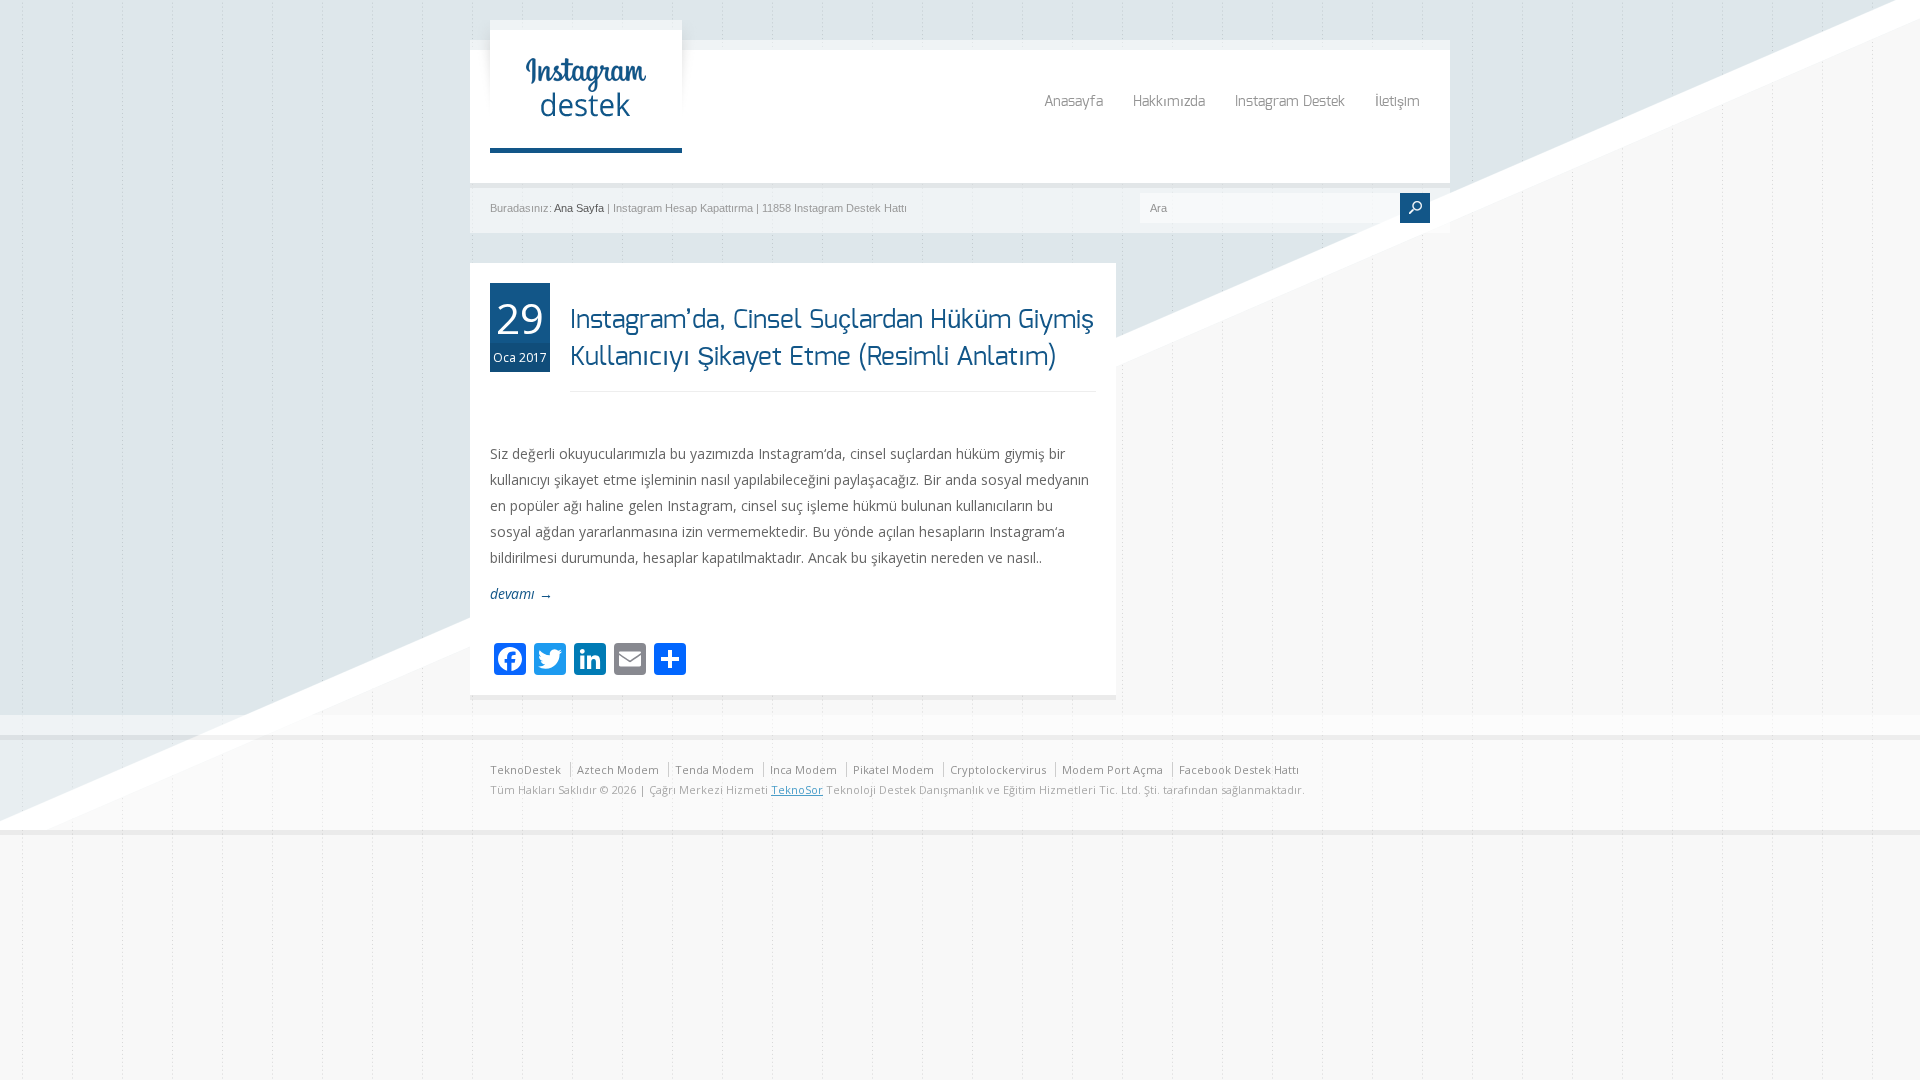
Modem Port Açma (1112, 769)
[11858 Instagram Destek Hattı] (586, 127)
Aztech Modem (618, 769)
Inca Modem (803, 769)
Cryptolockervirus (998, 769)
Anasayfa (1073, 102)
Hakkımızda (1169, 102)
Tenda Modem (714, 769)
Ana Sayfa (579, 208)
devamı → (521, 593)
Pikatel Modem (893, 769)
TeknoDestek (525, 769)
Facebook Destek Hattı (1239, 769)
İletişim (1397, 102)
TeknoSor (797, 789)
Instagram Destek (1290, 102)
